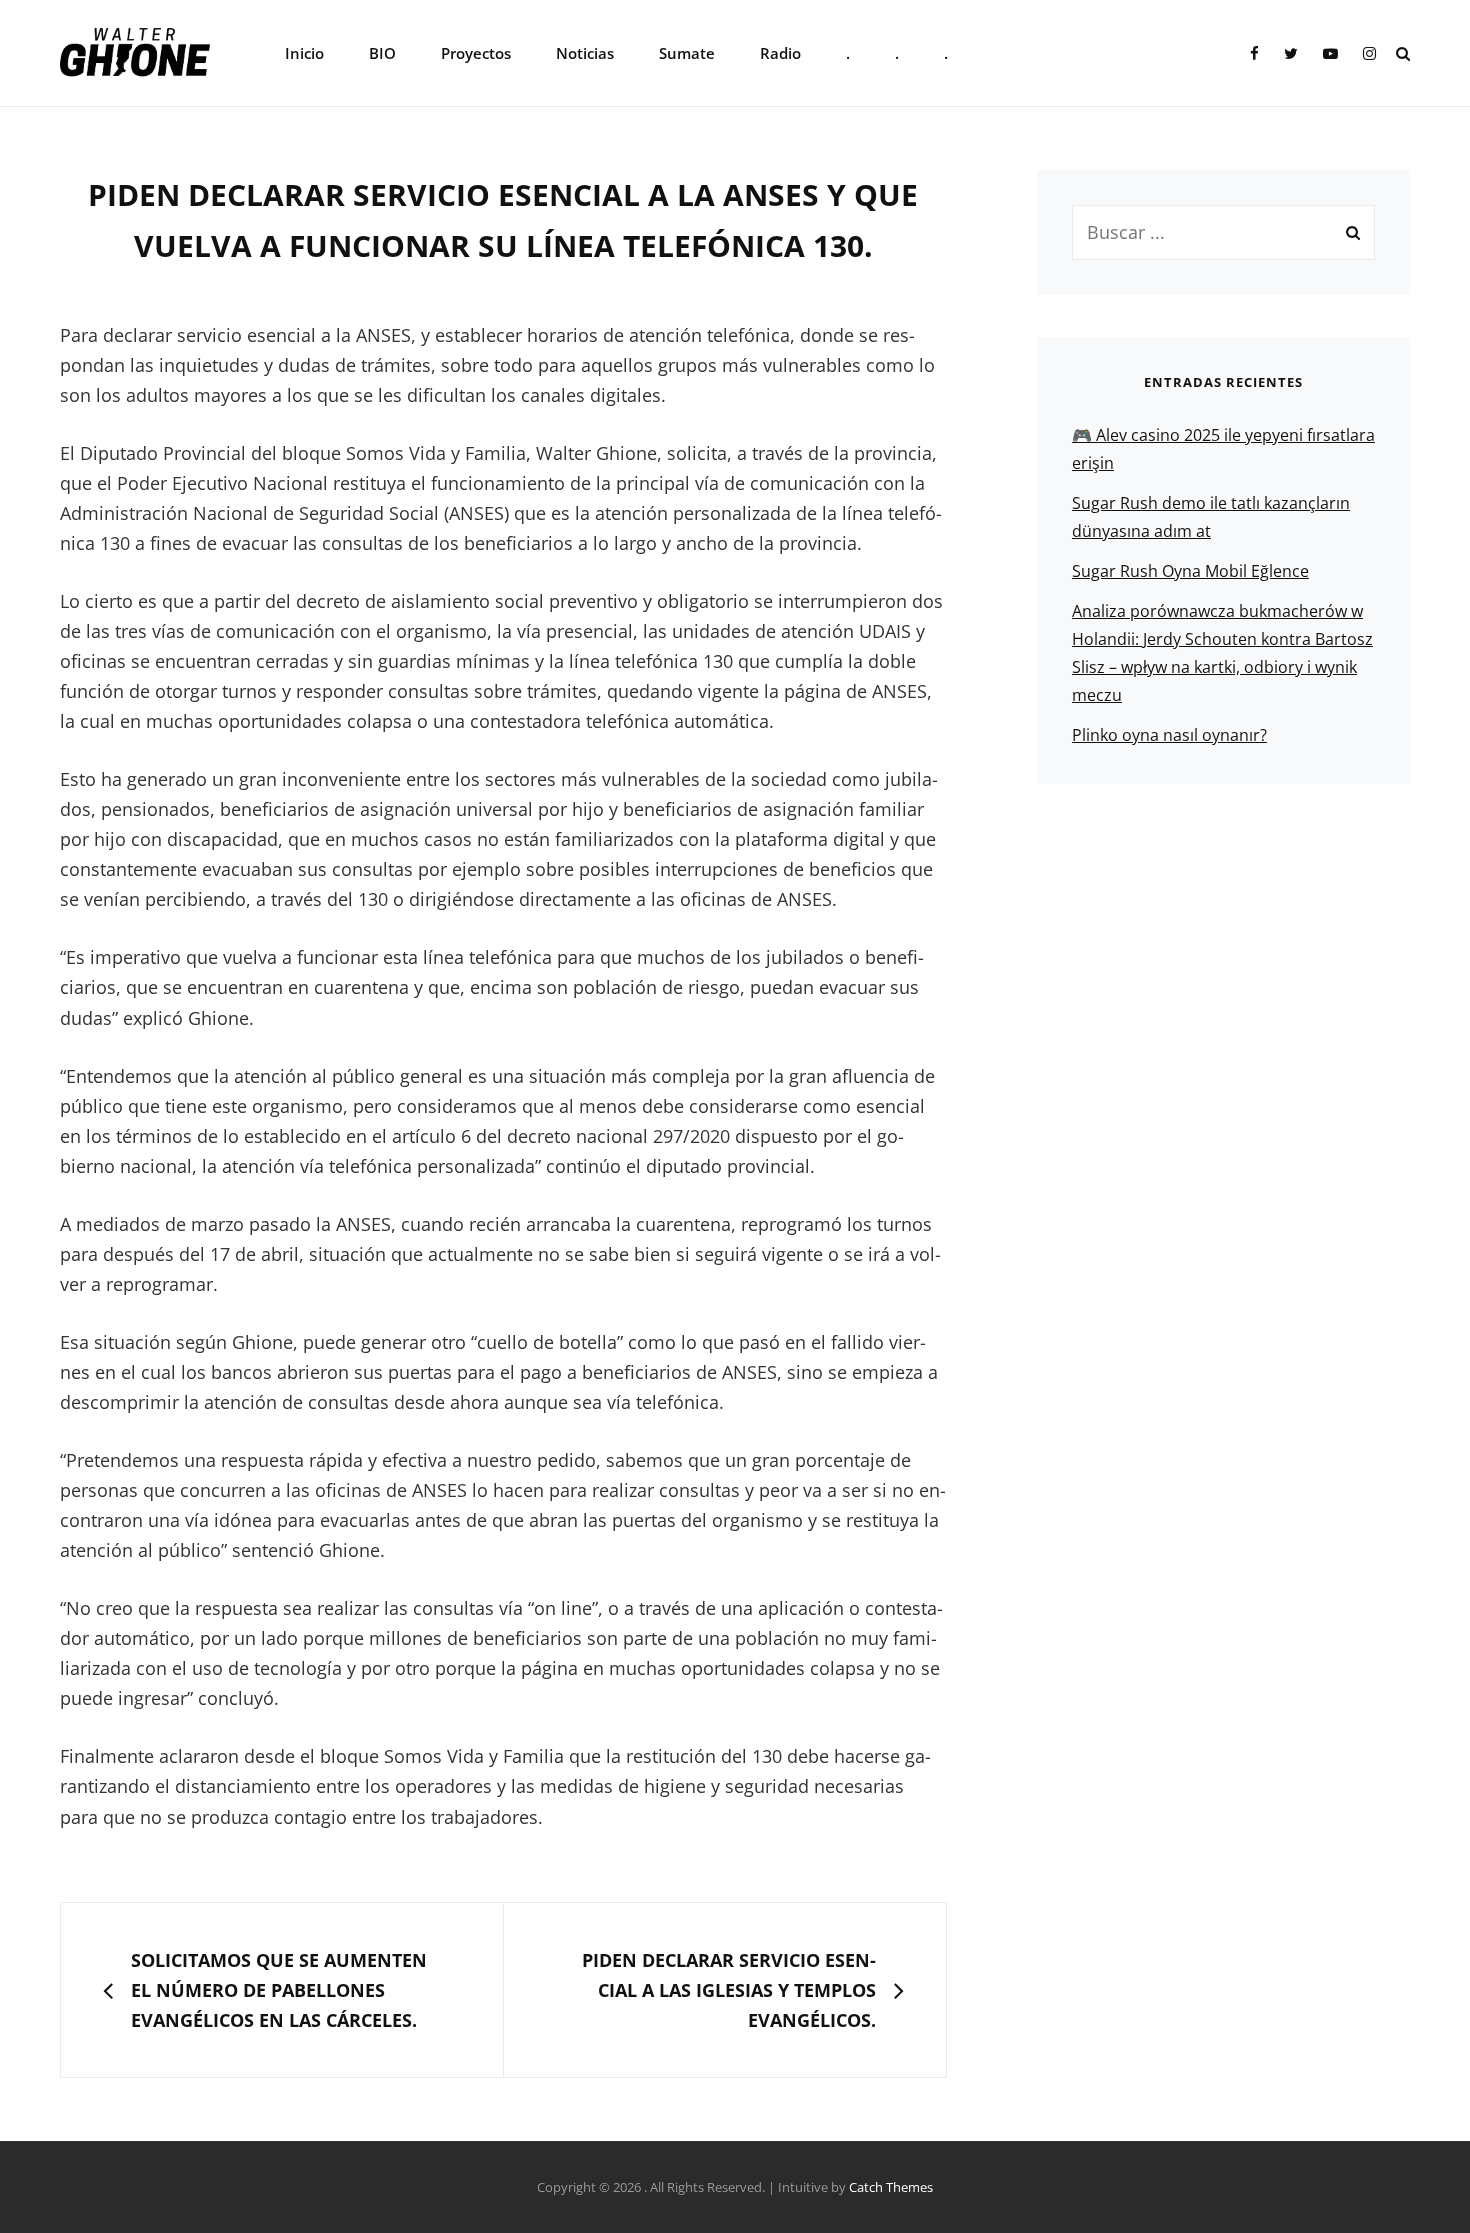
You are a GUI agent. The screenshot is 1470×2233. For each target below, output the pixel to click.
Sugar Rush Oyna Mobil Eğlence (1190, 571)
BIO (382, 53)
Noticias (585, 53)
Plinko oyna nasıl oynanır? (1169, 735)
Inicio (304, 53)
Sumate (687, 53)
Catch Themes (891, 2187)
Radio (780, 53)
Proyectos (476, 53)
